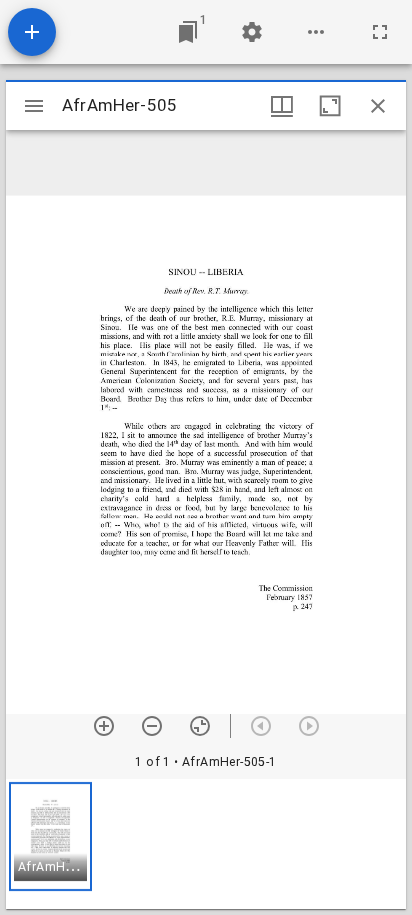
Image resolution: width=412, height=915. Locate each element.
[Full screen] (380, 32)
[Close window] (378, 106)
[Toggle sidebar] (34, 106)
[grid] (206, 844)
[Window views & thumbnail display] (282, 106)
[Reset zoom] (200, 726)
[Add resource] (32, 32)
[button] (50, 836)
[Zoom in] (104, 726)
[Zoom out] (152, 726)
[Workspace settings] (252, 32)
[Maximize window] (330, 106)
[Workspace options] (316, 32)
